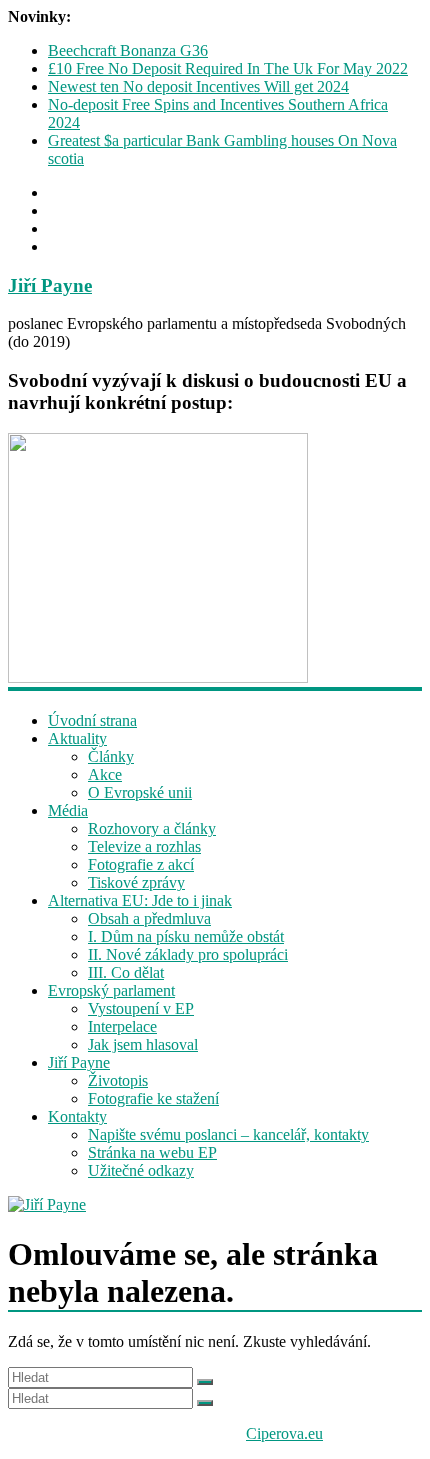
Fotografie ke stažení (153, 1098)
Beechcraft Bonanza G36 (128, 50)
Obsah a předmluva (149, 918)
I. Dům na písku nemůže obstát (186, 936)
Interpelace (122, 1026)
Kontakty (77, 1116)
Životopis (118, 1080)
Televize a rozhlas (144, 846)
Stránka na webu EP (152, 1152)
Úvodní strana (92, 720)
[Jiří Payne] (215, 1205)
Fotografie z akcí (141, 864)
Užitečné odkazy (141, 1170)
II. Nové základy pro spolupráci (188, 954)
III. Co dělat (126, 972)
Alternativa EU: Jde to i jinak (140, 900)
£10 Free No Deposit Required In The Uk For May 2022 (228, 68)
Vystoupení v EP (141, 1008)
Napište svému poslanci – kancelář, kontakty (228, 1134)
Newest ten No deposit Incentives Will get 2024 (198, 86)
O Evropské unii (140, 792)
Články (111, 756)
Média (68, 810)
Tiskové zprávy (136, 882)
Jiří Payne (50, 285)
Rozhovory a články (152, 828)
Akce (105, 774)
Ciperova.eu (284, 1433)
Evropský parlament (111, 990)
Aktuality (77, 738)
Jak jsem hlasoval (143, 1044)
